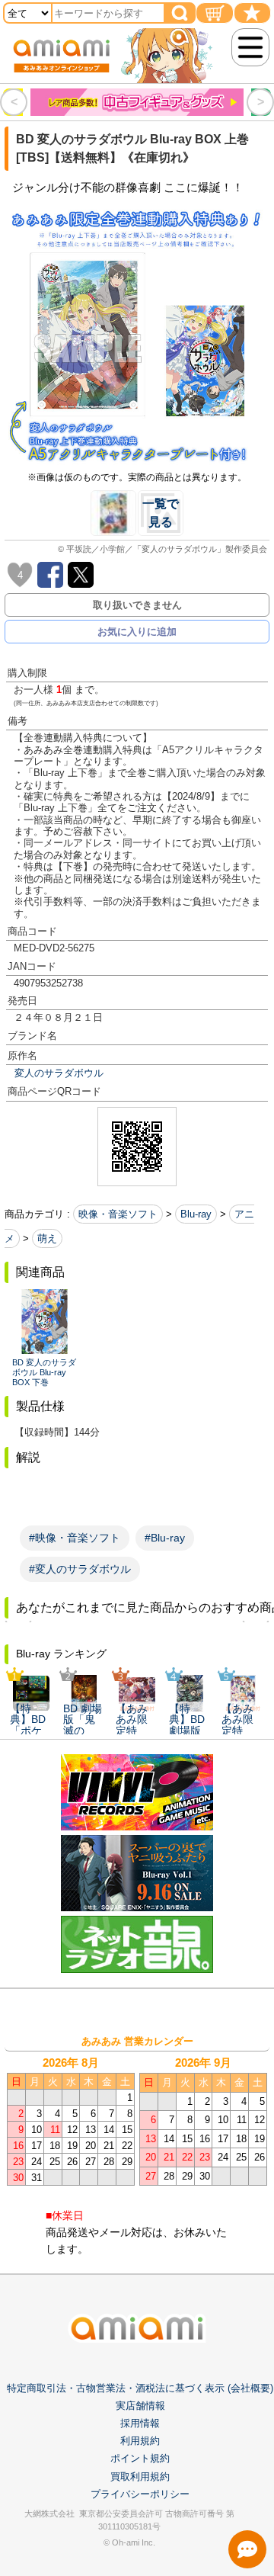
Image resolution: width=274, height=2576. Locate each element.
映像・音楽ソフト (118, 1214)
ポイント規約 (140, 2458)
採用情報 (140, 2423)
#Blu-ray (165, 1538)
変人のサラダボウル (59, 1073)
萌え (47, 1238)
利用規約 (140, 2441)
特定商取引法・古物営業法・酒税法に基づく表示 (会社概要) (140, 2388)
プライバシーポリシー (140, 2494)
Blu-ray (196, 1214)
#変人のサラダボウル (80, 1569)
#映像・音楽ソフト (75, 1538)
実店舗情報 (140, 2406)
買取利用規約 (140, 2477)
